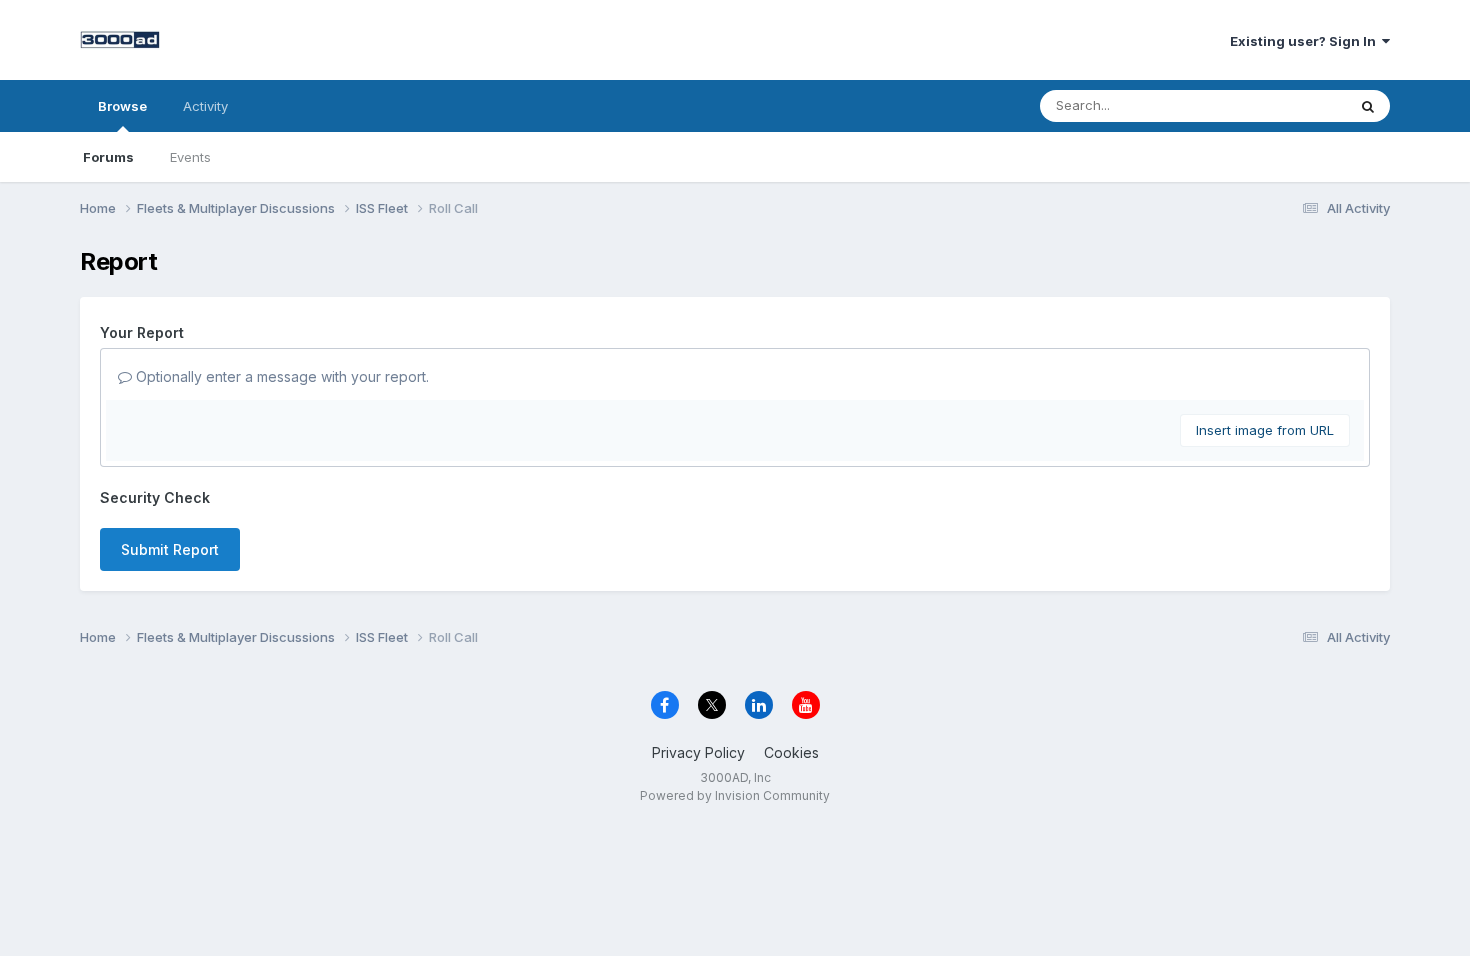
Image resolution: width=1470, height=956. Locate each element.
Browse (122, 106)
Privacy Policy (698, 752)
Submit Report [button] (170, 549)
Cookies (791, 752)
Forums (108, 157)
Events (190, 157)
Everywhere (1284, 105)
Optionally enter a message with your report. (280, 376)
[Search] (1368, 106)
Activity (205, 106)
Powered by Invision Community (735, 795)
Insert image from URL (1265, 430)
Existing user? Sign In (1306, 41)
